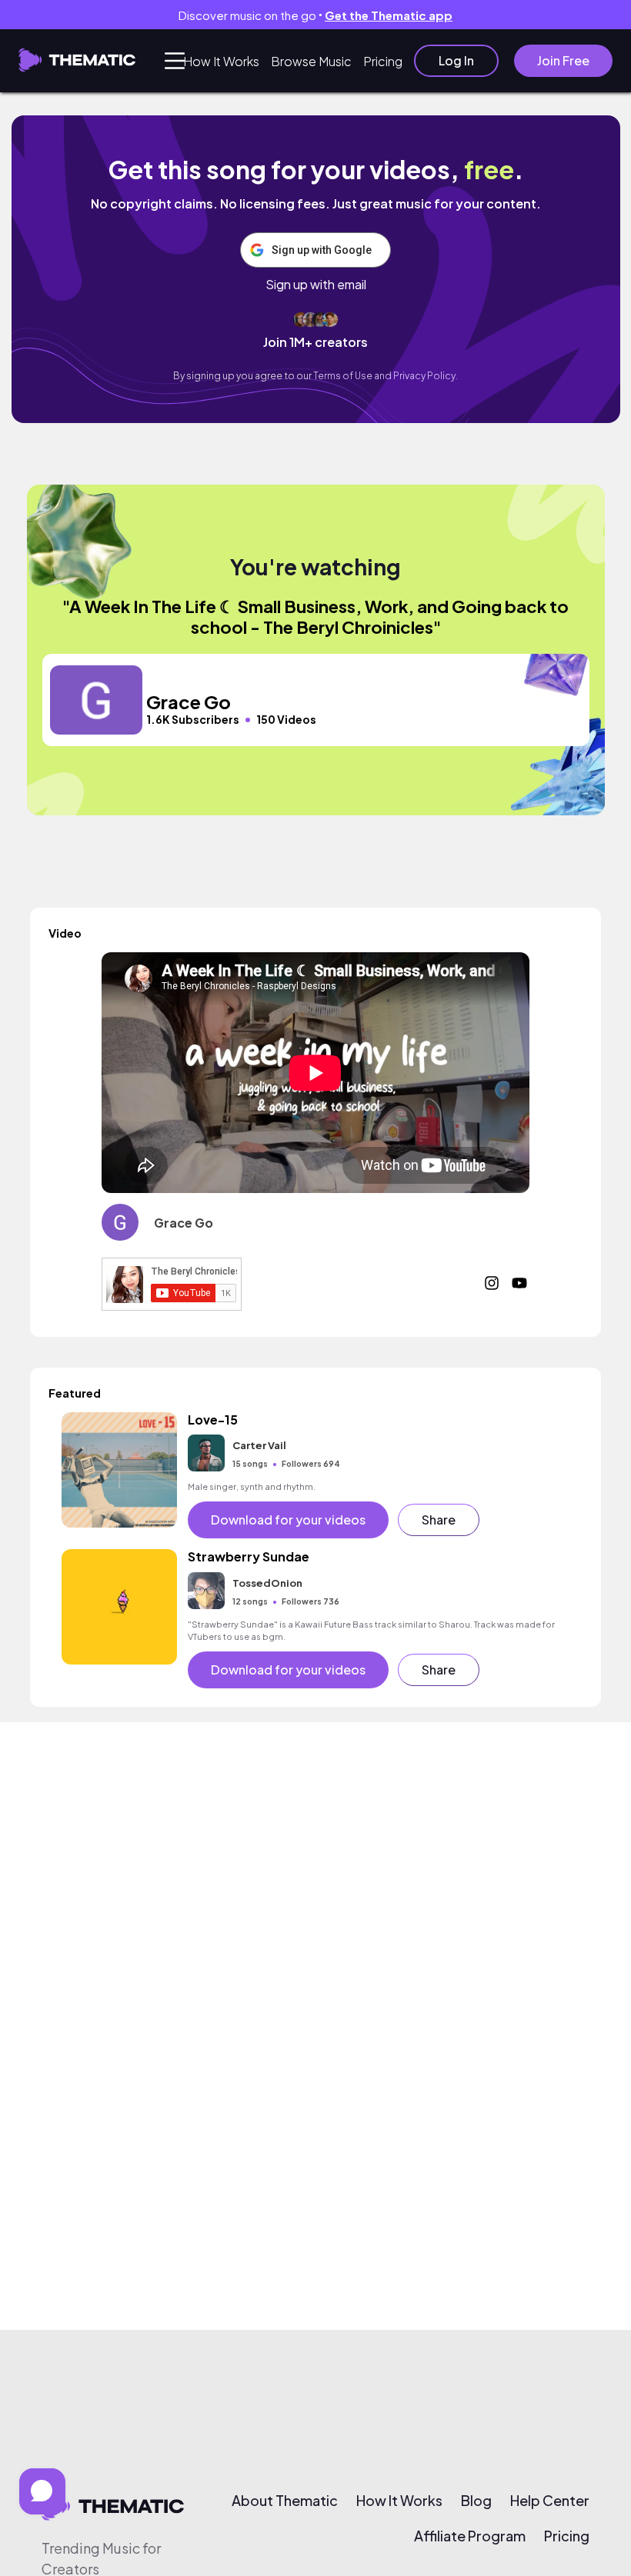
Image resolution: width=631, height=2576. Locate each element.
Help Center (550, 2501)
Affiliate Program (470, 2536)
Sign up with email (316, 285)
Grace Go (184, 1223)
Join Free (563, 60)
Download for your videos (288, 1520)
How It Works (221, 61)
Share (439, 1520)
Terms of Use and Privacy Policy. (386, 376)
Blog (476, 2501)
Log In (456, 60)
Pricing (383, 61)
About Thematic (285, 2501)
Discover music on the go (315, 15)
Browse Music (311, 61)
